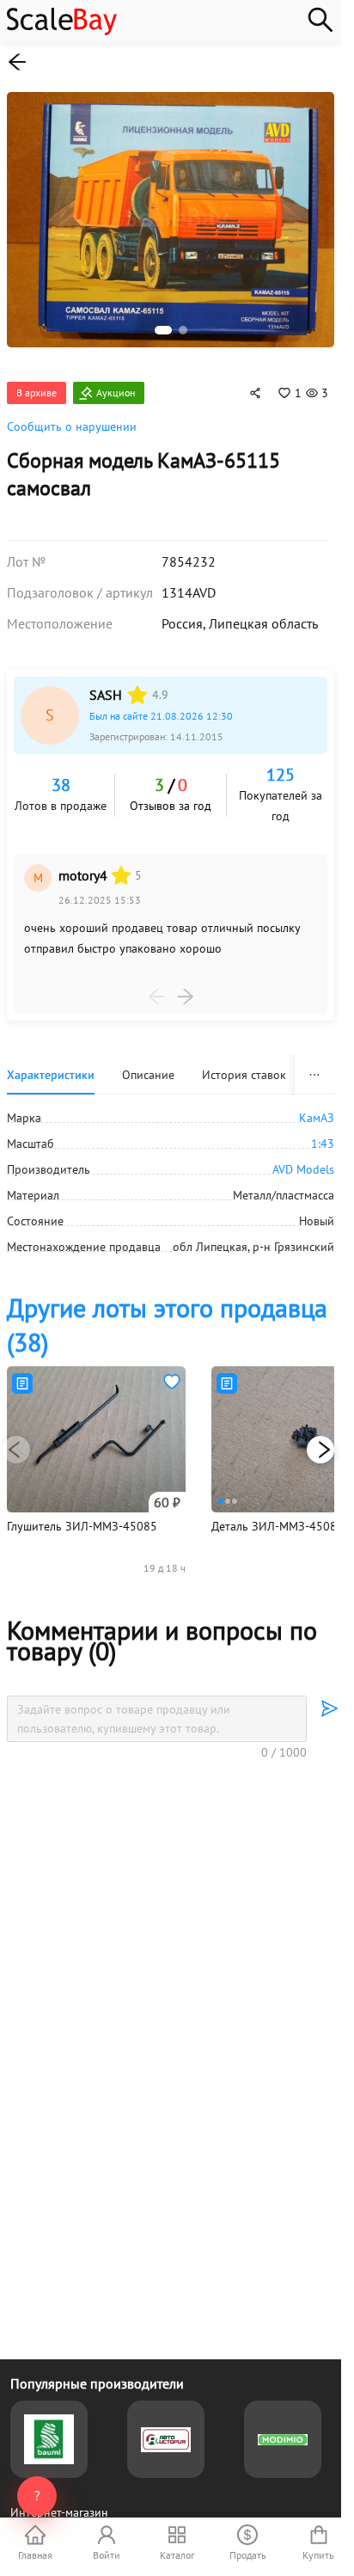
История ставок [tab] (244, 1065)
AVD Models (303, 1160)
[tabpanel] (171, 1173)
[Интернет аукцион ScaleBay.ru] (62, 31)
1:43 (323, 1134)
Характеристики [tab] (51, 1065)
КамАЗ (317, 1108)
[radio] (137, 685)
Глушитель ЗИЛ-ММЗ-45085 (82, 1517)
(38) (167, 1315)
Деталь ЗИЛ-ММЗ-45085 (278, 1517)
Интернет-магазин (59, 2512)
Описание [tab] (148, 1065)
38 (61, 776)
